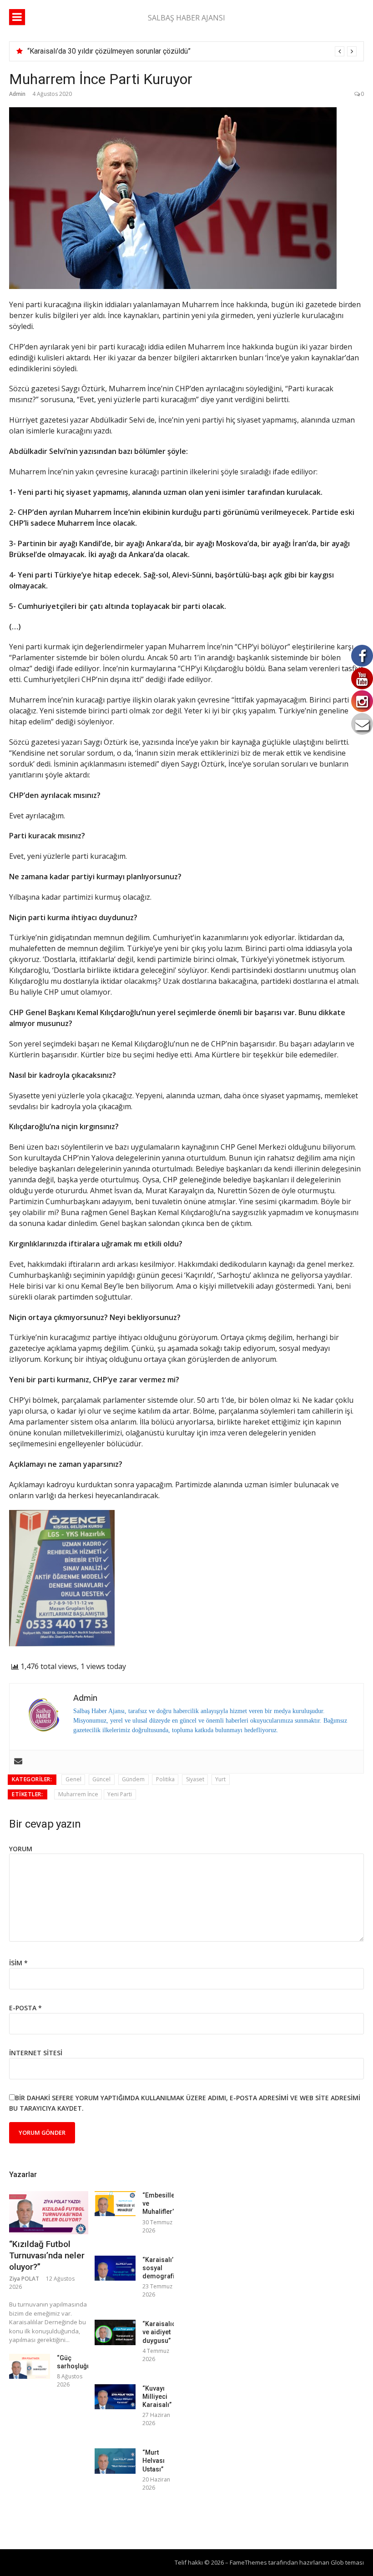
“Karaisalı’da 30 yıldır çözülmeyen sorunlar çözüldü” (109, 51)
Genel (73, 1779)
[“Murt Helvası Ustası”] (115, 2461)
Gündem (133, 1779)
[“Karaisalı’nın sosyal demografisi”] (115, 2268)
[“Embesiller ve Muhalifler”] (115, 2204)
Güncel (101, 1779)
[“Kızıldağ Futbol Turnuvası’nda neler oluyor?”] (49, 2213)
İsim (18, 1963)
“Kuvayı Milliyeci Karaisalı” (157, 2397)
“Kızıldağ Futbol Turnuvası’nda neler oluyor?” (47, 2255)
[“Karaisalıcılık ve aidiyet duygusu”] (115, 2332)
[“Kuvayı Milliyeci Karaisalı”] (115, 2397)
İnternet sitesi (36, 2053)
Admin (17, 94)
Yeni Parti (120, 1794)
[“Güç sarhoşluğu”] (30, 2366)
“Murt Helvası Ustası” (154, 2461)
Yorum (21, 1849)
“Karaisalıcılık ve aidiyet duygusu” (163, 2332)
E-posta (25, 2008)
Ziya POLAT (24, 2279)
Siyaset (195, 1779)
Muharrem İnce (78, 1794)
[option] (192, 51)
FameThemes (248, 2562)
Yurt (220, 1779)
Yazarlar (23, 2175)
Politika (165, 1779)
